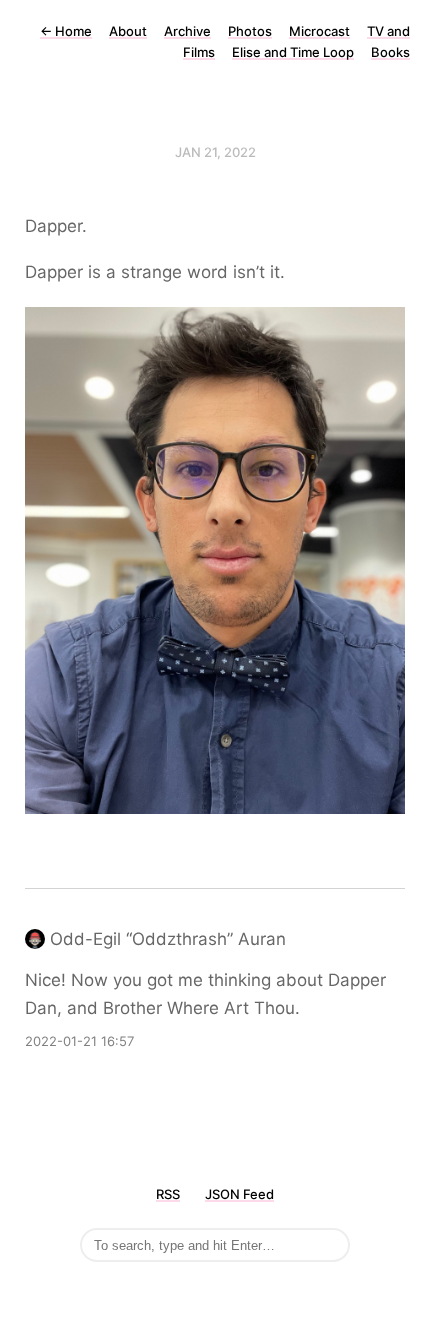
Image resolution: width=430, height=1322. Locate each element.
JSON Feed (239, 1194)
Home (66, 31)
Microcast (319, 31)
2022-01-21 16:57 (79, 1041)
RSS (168, 1194)
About (128, 31)
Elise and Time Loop (293, 52)
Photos (250, 31)
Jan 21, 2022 (215, 152)
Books (390, 52)
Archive (187, 31)
